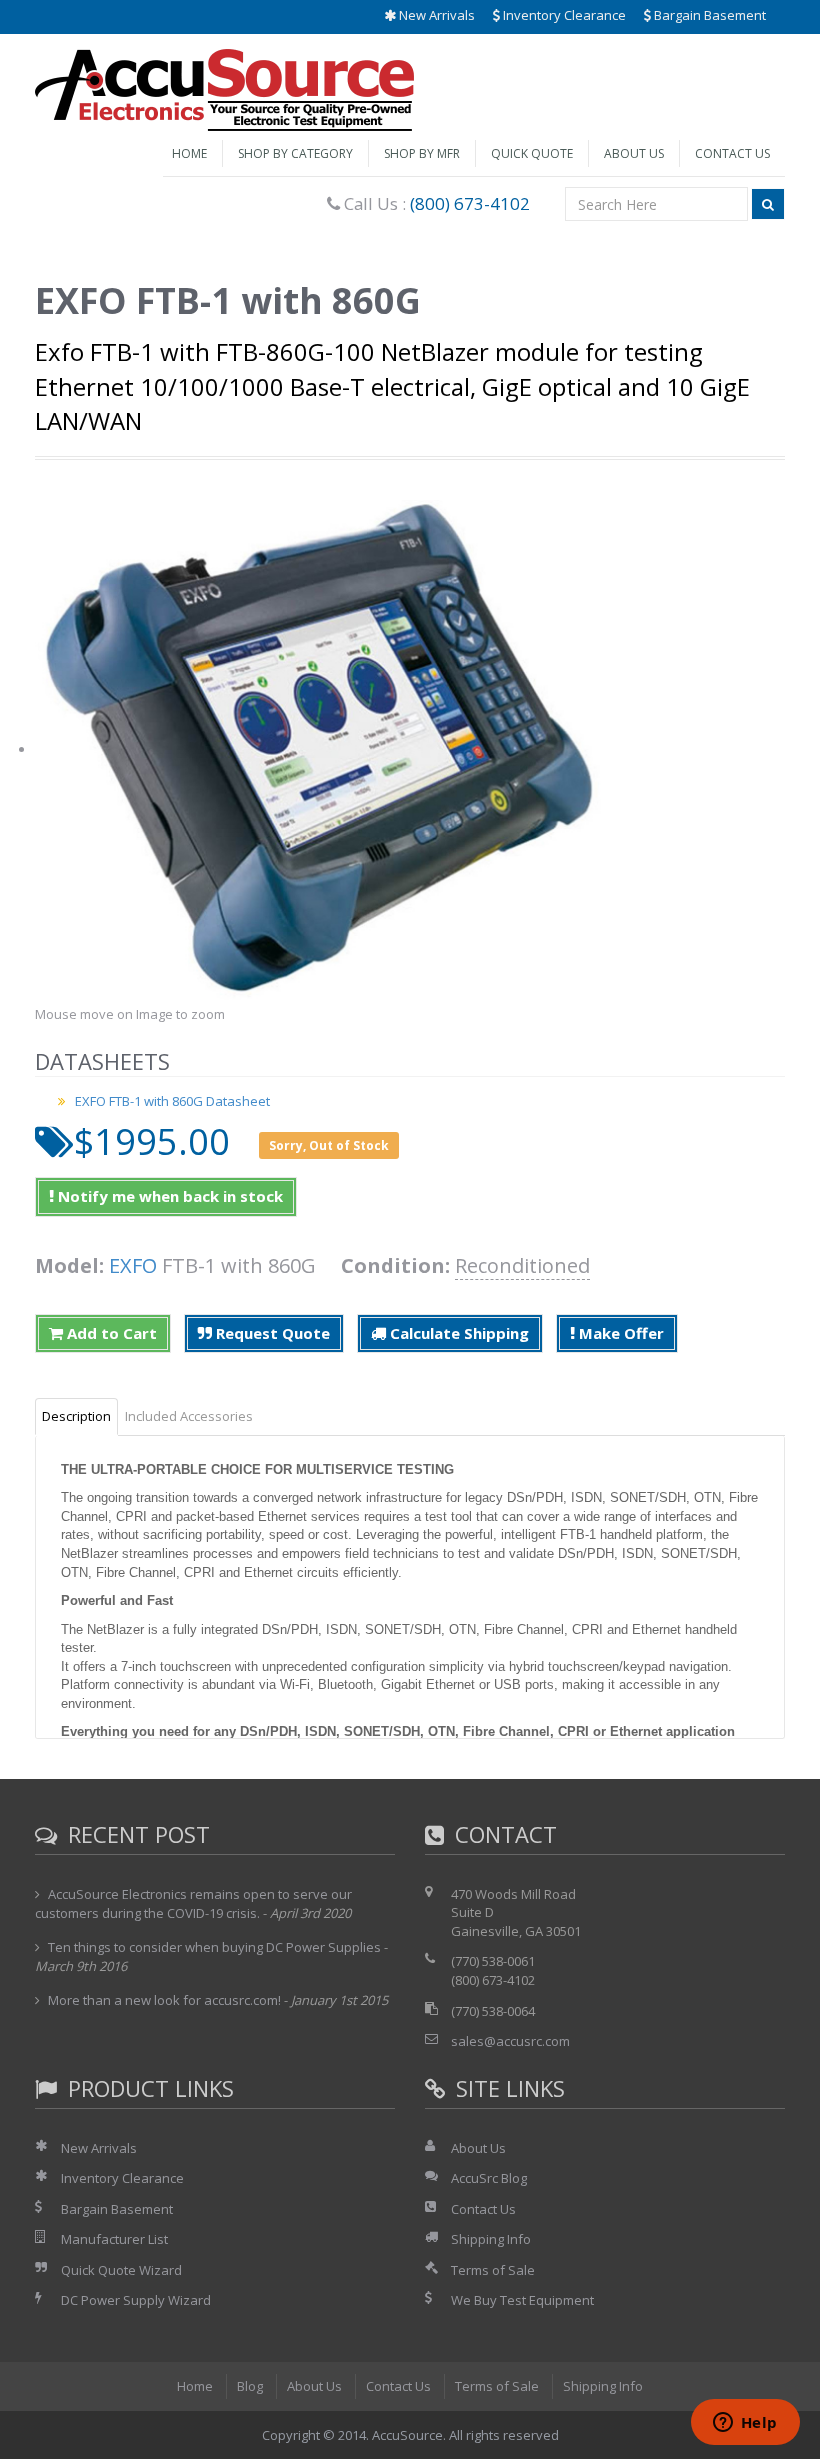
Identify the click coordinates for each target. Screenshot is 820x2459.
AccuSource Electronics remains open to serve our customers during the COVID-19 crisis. (193, 1904)
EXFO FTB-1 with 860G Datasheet (172, 1101)
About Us (634, 153)
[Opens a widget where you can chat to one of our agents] (745, 2424)
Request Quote (271, 1333)
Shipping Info (491, 2239)
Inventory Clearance (563, 15)
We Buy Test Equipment (522, 2300)
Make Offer (619, 1333)
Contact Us (732, 153)
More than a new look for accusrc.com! (164, 2000)
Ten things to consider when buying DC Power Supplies (214, 1947)
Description (76, 1416)
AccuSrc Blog (489, 2178)
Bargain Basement (708, 15)
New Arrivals (435, 15)
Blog (250, 2386)
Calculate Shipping (457, 1333)
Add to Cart (110, 1333)
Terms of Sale (493, 2270)
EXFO (133, 1265)
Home (189, 153)
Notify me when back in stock (168, 1196)
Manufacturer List (114, 2239)
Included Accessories (189, 1416)
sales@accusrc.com (510, 2041)
